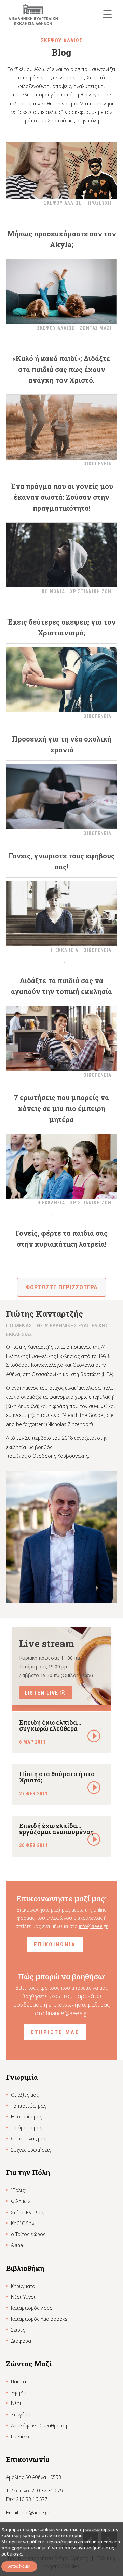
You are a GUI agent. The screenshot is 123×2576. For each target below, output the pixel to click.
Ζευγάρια (21, 2415)
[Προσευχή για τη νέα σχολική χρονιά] (61, 680)
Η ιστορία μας (26, 2117)
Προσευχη (99, 203)
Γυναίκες (21, 2436)
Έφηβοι (19, 2392)
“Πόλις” (18, 2190)
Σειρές (18, 2330)
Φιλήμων (20, 2201)
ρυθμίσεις (12, 2554)
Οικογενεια (97, 464)
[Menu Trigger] (107, 14)
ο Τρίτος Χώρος (28, 2234)
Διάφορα (21, 2341)
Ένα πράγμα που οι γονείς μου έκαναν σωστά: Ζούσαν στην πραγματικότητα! (62, 497)
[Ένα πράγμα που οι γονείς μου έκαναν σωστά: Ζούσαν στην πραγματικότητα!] (61, 427)
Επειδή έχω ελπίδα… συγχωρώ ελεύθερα (50, 1725)
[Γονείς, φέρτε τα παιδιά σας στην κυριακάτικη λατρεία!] (61, 1166)
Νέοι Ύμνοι (23, 2297)
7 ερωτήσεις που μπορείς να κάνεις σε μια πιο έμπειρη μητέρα (61, 1108)
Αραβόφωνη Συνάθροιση (39, 2425)
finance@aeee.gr (67, 2013)
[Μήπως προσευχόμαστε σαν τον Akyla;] (61, 166)
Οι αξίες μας (25, 2095)
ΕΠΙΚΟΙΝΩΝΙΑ (55, 1944)
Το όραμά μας (26, 2128)
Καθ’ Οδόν (23, 2223)
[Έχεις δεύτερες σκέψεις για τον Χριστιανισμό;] (61, 555)
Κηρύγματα (23, 2286)
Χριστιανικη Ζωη (91, 591)
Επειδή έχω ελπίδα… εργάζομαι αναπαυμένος (56, 1829)
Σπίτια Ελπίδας (28, 2212)
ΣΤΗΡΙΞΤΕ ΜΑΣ (55, 2032)
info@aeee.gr (93, 1926)
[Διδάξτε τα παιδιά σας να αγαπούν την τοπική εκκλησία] (61, 914)
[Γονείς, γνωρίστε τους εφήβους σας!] (61, 797)
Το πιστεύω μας (29, 2106)
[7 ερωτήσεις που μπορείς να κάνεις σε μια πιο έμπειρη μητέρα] (61, 1038)
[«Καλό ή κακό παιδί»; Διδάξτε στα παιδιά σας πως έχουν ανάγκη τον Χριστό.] (61, 291)
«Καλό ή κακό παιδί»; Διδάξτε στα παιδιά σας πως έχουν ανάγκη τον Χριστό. (61, 369)
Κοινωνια (53, 591)
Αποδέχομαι (19, 2566)
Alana (17, 2245)
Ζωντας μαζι (95, 328)
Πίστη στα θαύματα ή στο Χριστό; (57, 1777)
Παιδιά (18, 2382)
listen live (42, 1693)
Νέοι (16, 2403)
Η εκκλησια (64, 950)
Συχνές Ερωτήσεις (31, 2150)
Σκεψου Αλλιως (63, 203)
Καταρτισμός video (32, 2308)
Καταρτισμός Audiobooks (39, 2319)
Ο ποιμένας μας (29, 2138)
